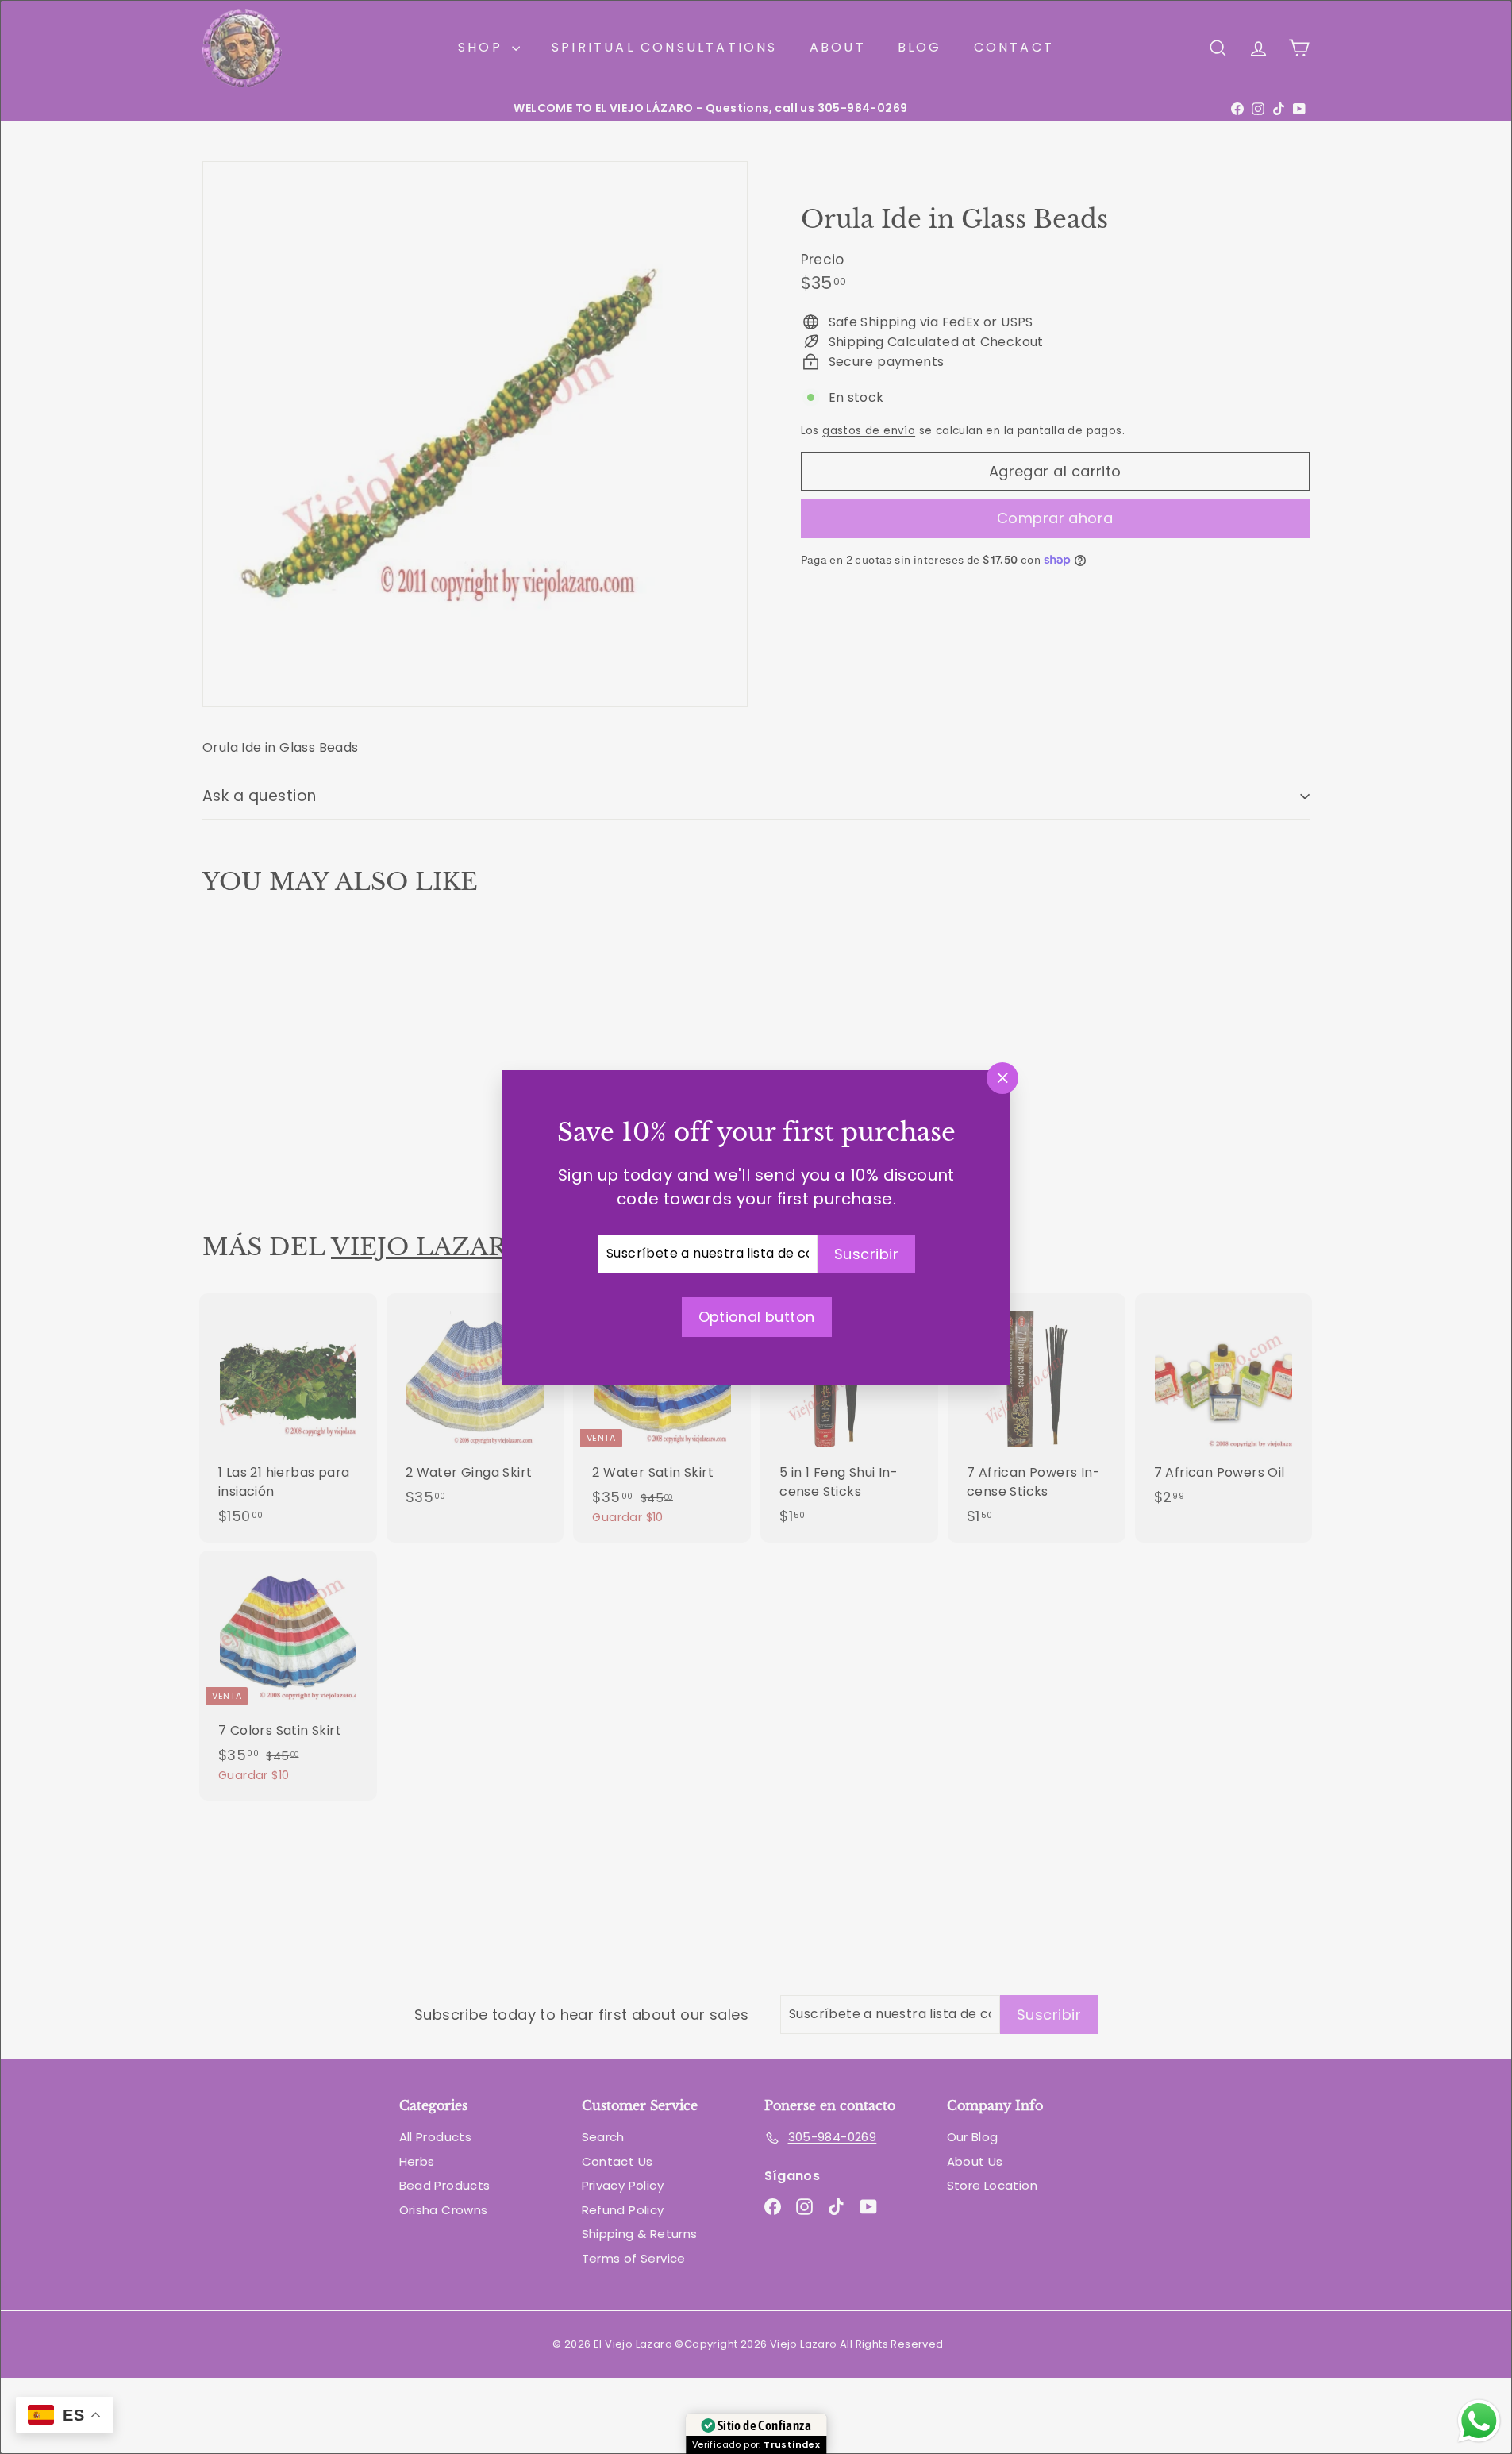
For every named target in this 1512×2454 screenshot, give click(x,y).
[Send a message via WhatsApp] (1479, 2421)
